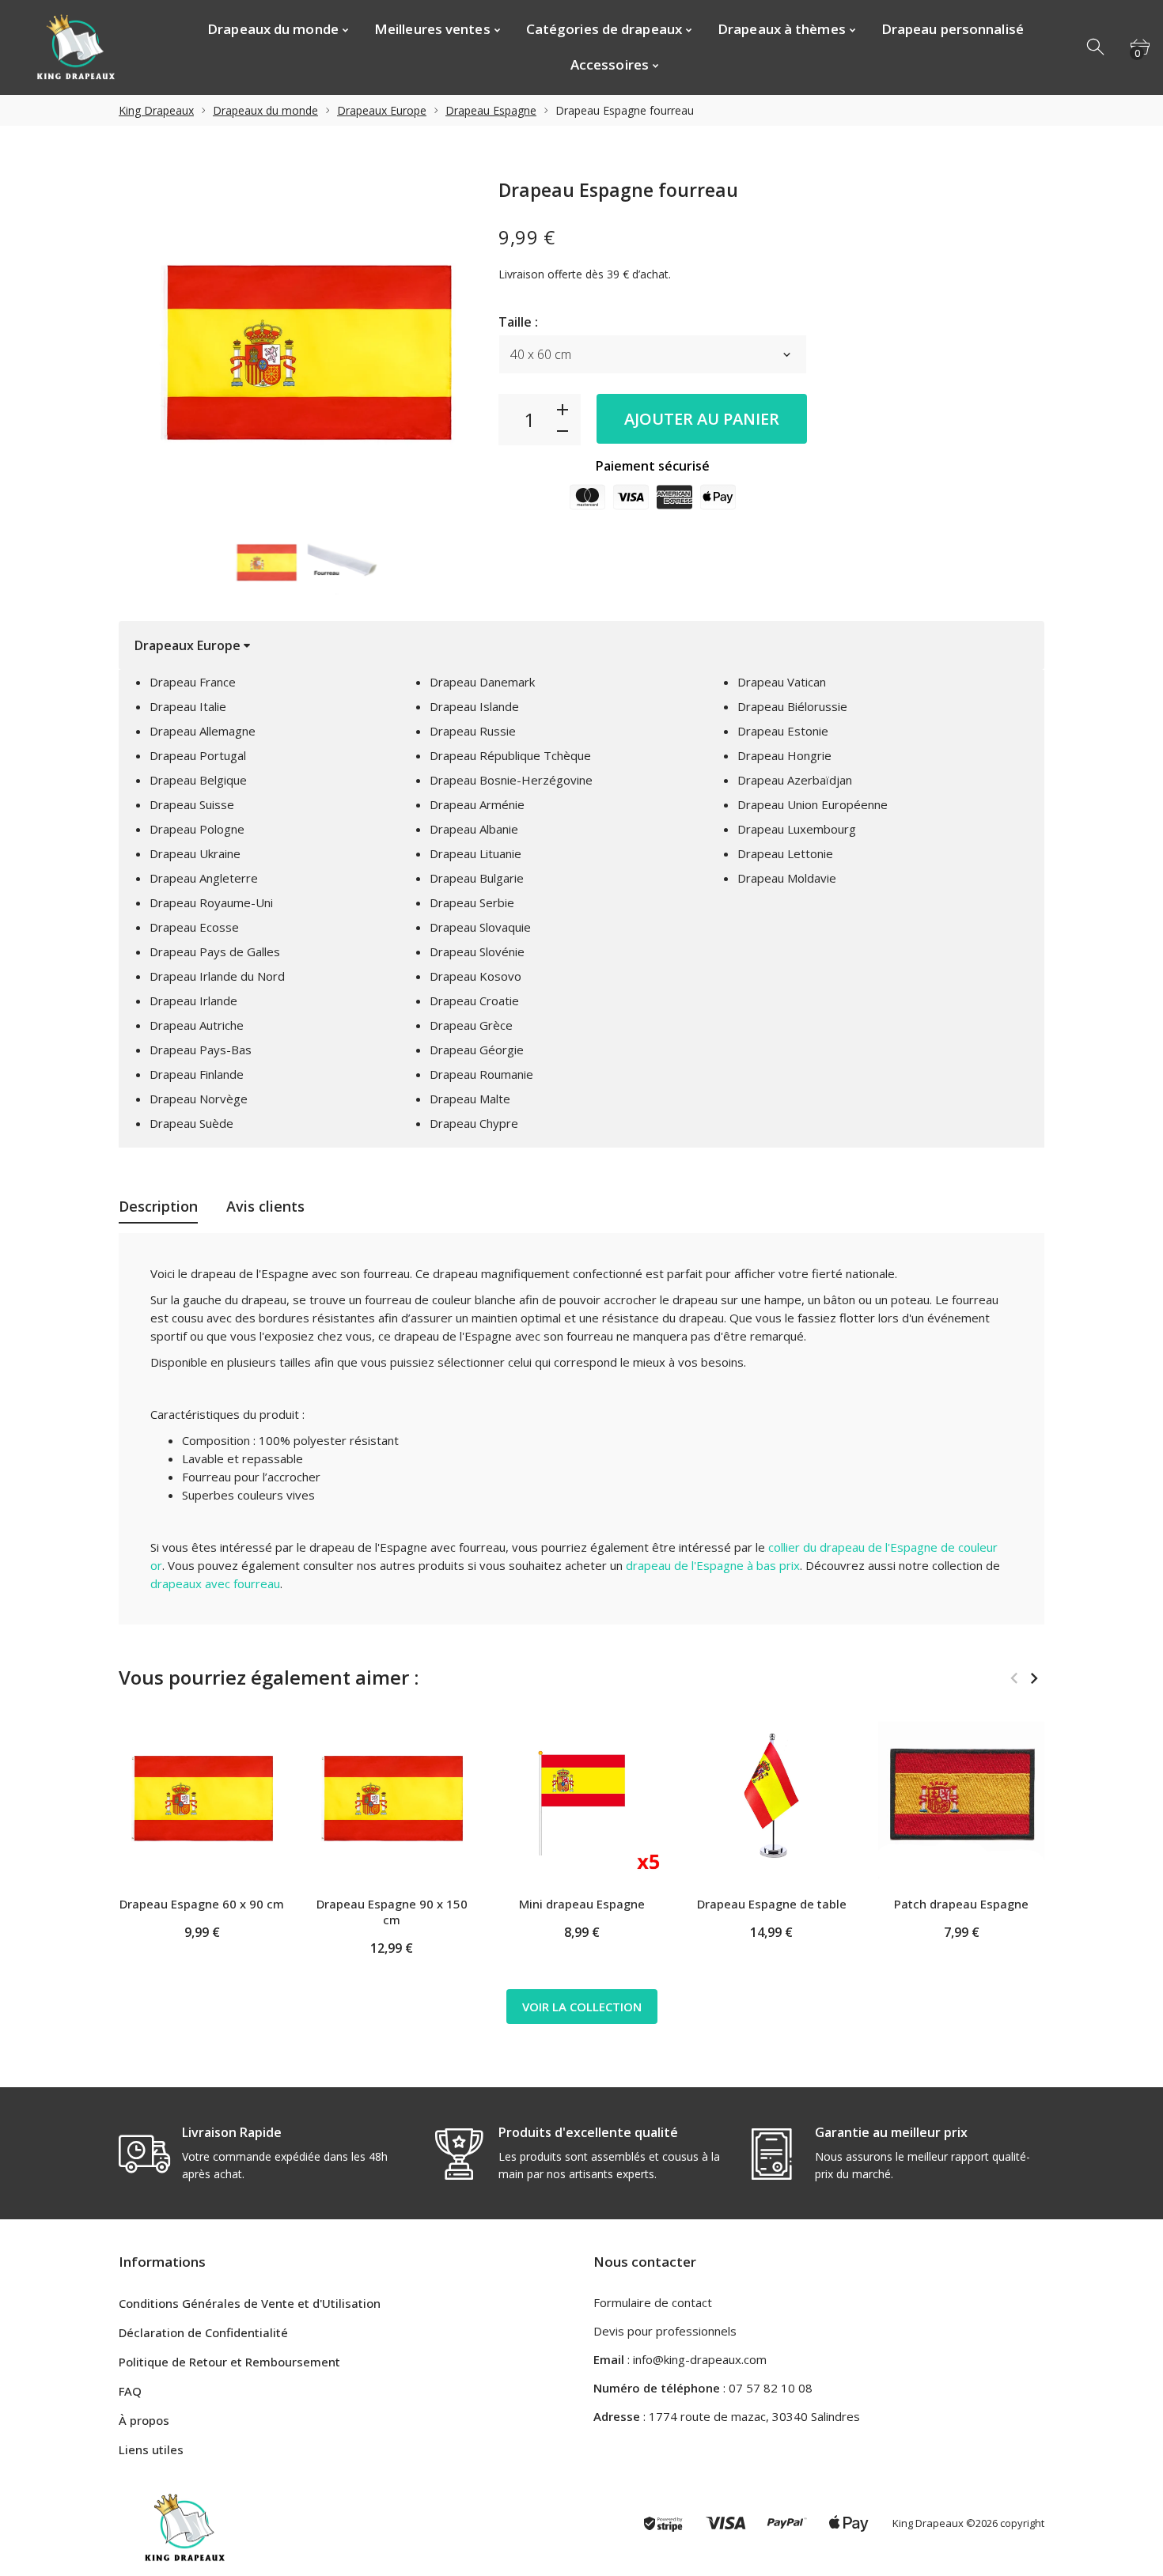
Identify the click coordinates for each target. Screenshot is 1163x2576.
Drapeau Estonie (783, 731)
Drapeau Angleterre (204, 878)
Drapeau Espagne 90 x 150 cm (392, 1912)
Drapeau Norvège (199, 1099)
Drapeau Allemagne (203, 731)
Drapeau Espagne (491, 110)
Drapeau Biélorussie (792, 706)
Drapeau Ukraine (195, 853)
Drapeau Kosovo (475, 976)
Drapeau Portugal (198, 755)
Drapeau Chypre (474, 1123)
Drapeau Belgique (198, 780)
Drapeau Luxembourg (797, 829)
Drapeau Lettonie (785, 853)
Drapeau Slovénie (477, 951)
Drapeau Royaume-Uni (211, 902)
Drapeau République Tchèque (510, 755)
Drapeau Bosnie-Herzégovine (511, 780)
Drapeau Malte (470, 1099)
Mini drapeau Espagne (582, 1904)
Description (158, 1206)
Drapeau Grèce (471, 1025)
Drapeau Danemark (482, 682)
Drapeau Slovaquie (480, 927)
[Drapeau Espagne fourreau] (266, 562)
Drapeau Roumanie (481, 1074)
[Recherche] (1097, 47)
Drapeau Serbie (472, 902)
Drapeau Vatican (782, 682)
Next (1034, 1678)
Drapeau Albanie (474, 829)
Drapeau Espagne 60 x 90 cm (202, 1904)
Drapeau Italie (188, 706)
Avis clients (265, 1206)
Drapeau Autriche (197, 1025)
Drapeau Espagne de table (772, 1904)
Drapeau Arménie (477, 804)
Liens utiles (151, 2449)
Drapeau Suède (191, 1123)
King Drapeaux (156, 110)
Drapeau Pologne (197, 829)
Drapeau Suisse (192, 804)
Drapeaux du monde (265, 110)
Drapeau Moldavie (787, 878)
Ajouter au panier (702, 419)
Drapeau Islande (474, 706)
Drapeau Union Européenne (813, 804)
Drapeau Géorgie (477, 1050)
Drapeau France (193, 682)
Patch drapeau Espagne (961, 1904)
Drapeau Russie (473, 731)
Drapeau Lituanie (475, 853)
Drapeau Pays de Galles (215, 951)
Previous (1014, 1678)
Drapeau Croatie (474, 1001)
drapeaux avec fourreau (215, 1583)
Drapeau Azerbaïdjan (795, 780)
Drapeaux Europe (382, 110)
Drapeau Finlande (197, 1074)
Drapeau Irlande (193, 1001)
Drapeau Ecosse (194, 927)
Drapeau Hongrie (784, 755)
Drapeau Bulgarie (477, 878)
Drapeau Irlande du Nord (217, 976)
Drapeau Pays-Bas (201, 1050)
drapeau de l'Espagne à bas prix (713, 1565)
